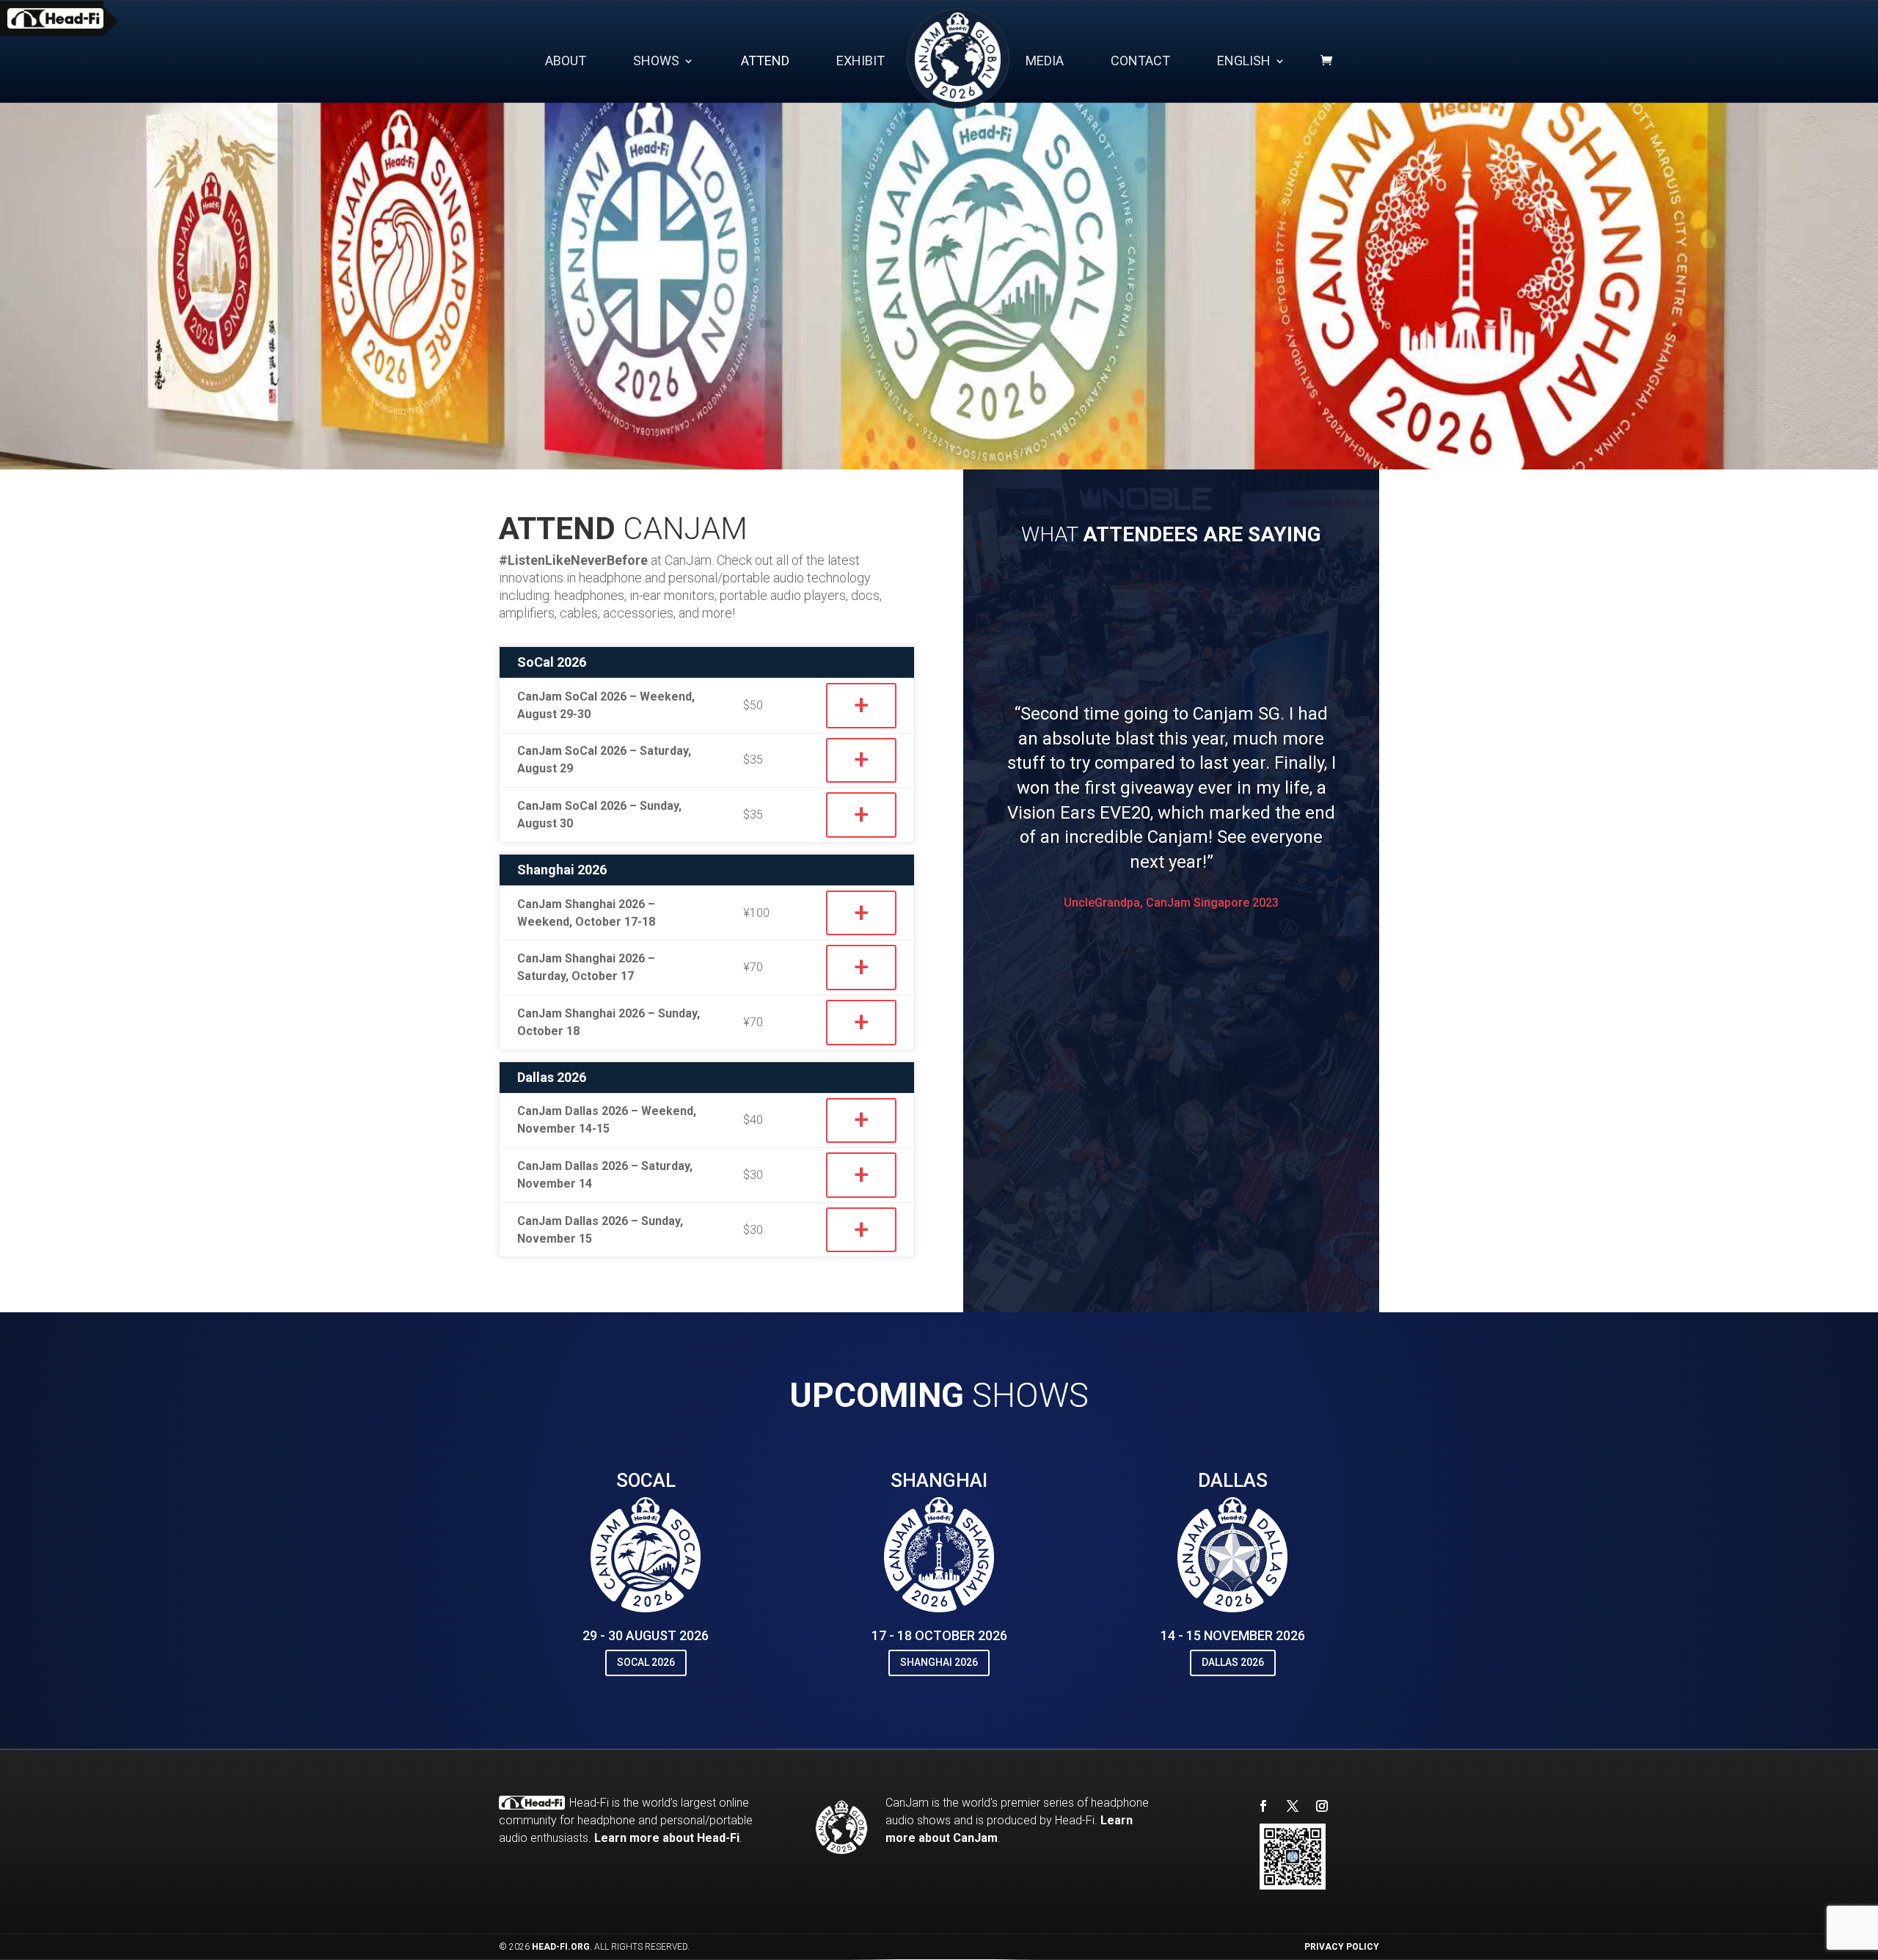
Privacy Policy (1342, 1947)
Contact (1140, 62)
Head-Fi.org (561, 1947)
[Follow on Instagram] (1322, 1806)
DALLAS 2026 (1233, 1662)
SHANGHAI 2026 (939, 1662)
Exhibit (861, 62)
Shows (656, 62)
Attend (765, 62)
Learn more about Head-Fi (667, 1838)
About (566, 62)
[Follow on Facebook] (1263, 1806)
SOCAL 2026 (646, 1662)
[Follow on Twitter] (1293, 1806)
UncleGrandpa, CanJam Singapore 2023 (1171, 903)
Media (1045, 62)
